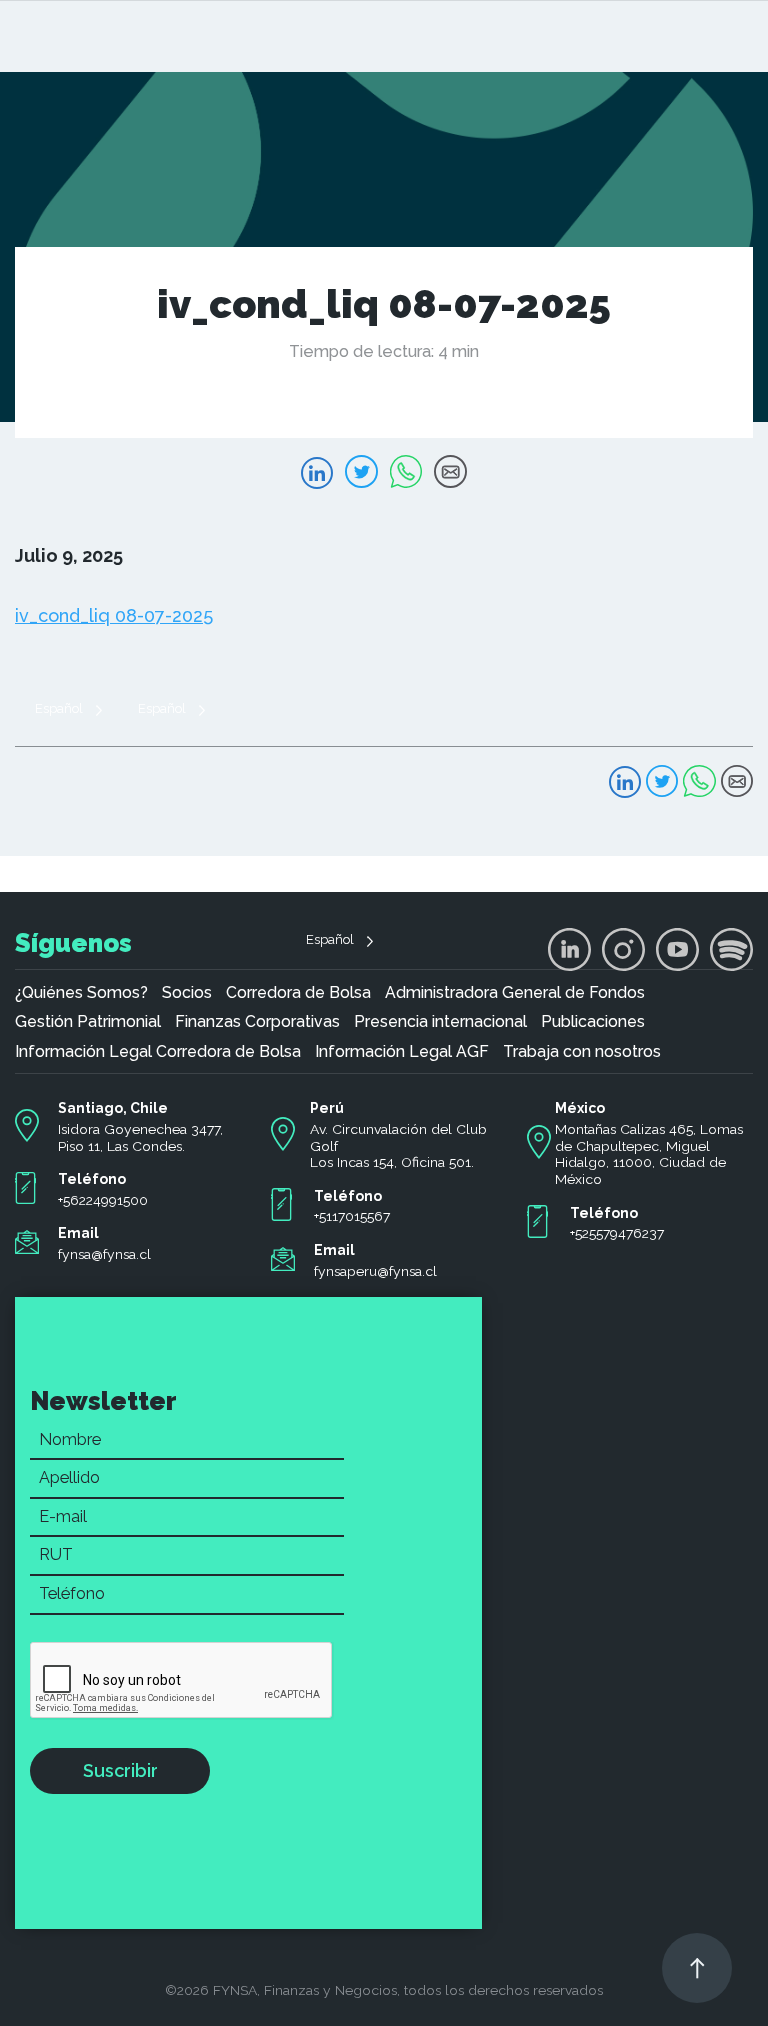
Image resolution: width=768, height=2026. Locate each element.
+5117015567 (352, 1216)
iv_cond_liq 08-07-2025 (114, 615)
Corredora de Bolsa (298, 993)
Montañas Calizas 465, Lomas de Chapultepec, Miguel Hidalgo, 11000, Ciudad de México (649, 1154)
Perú (327, 1108)
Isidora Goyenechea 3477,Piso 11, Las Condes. (140, 1137)
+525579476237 (617, 1233)
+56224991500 (103, 1200)
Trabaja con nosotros (582, 1052)
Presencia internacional (440, 1022)
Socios (187, 993)
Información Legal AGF (402, 1052)
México (580, 1108)
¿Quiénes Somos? (81, 993)
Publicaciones (593, 1022)
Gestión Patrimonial (88, 1022)
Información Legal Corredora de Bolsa (158, 1052)
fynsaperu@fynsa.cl (375, 1271)
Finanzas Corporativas (257, 1022)
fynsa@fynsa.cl (104, 1254)
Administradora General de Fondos (515, 993)
